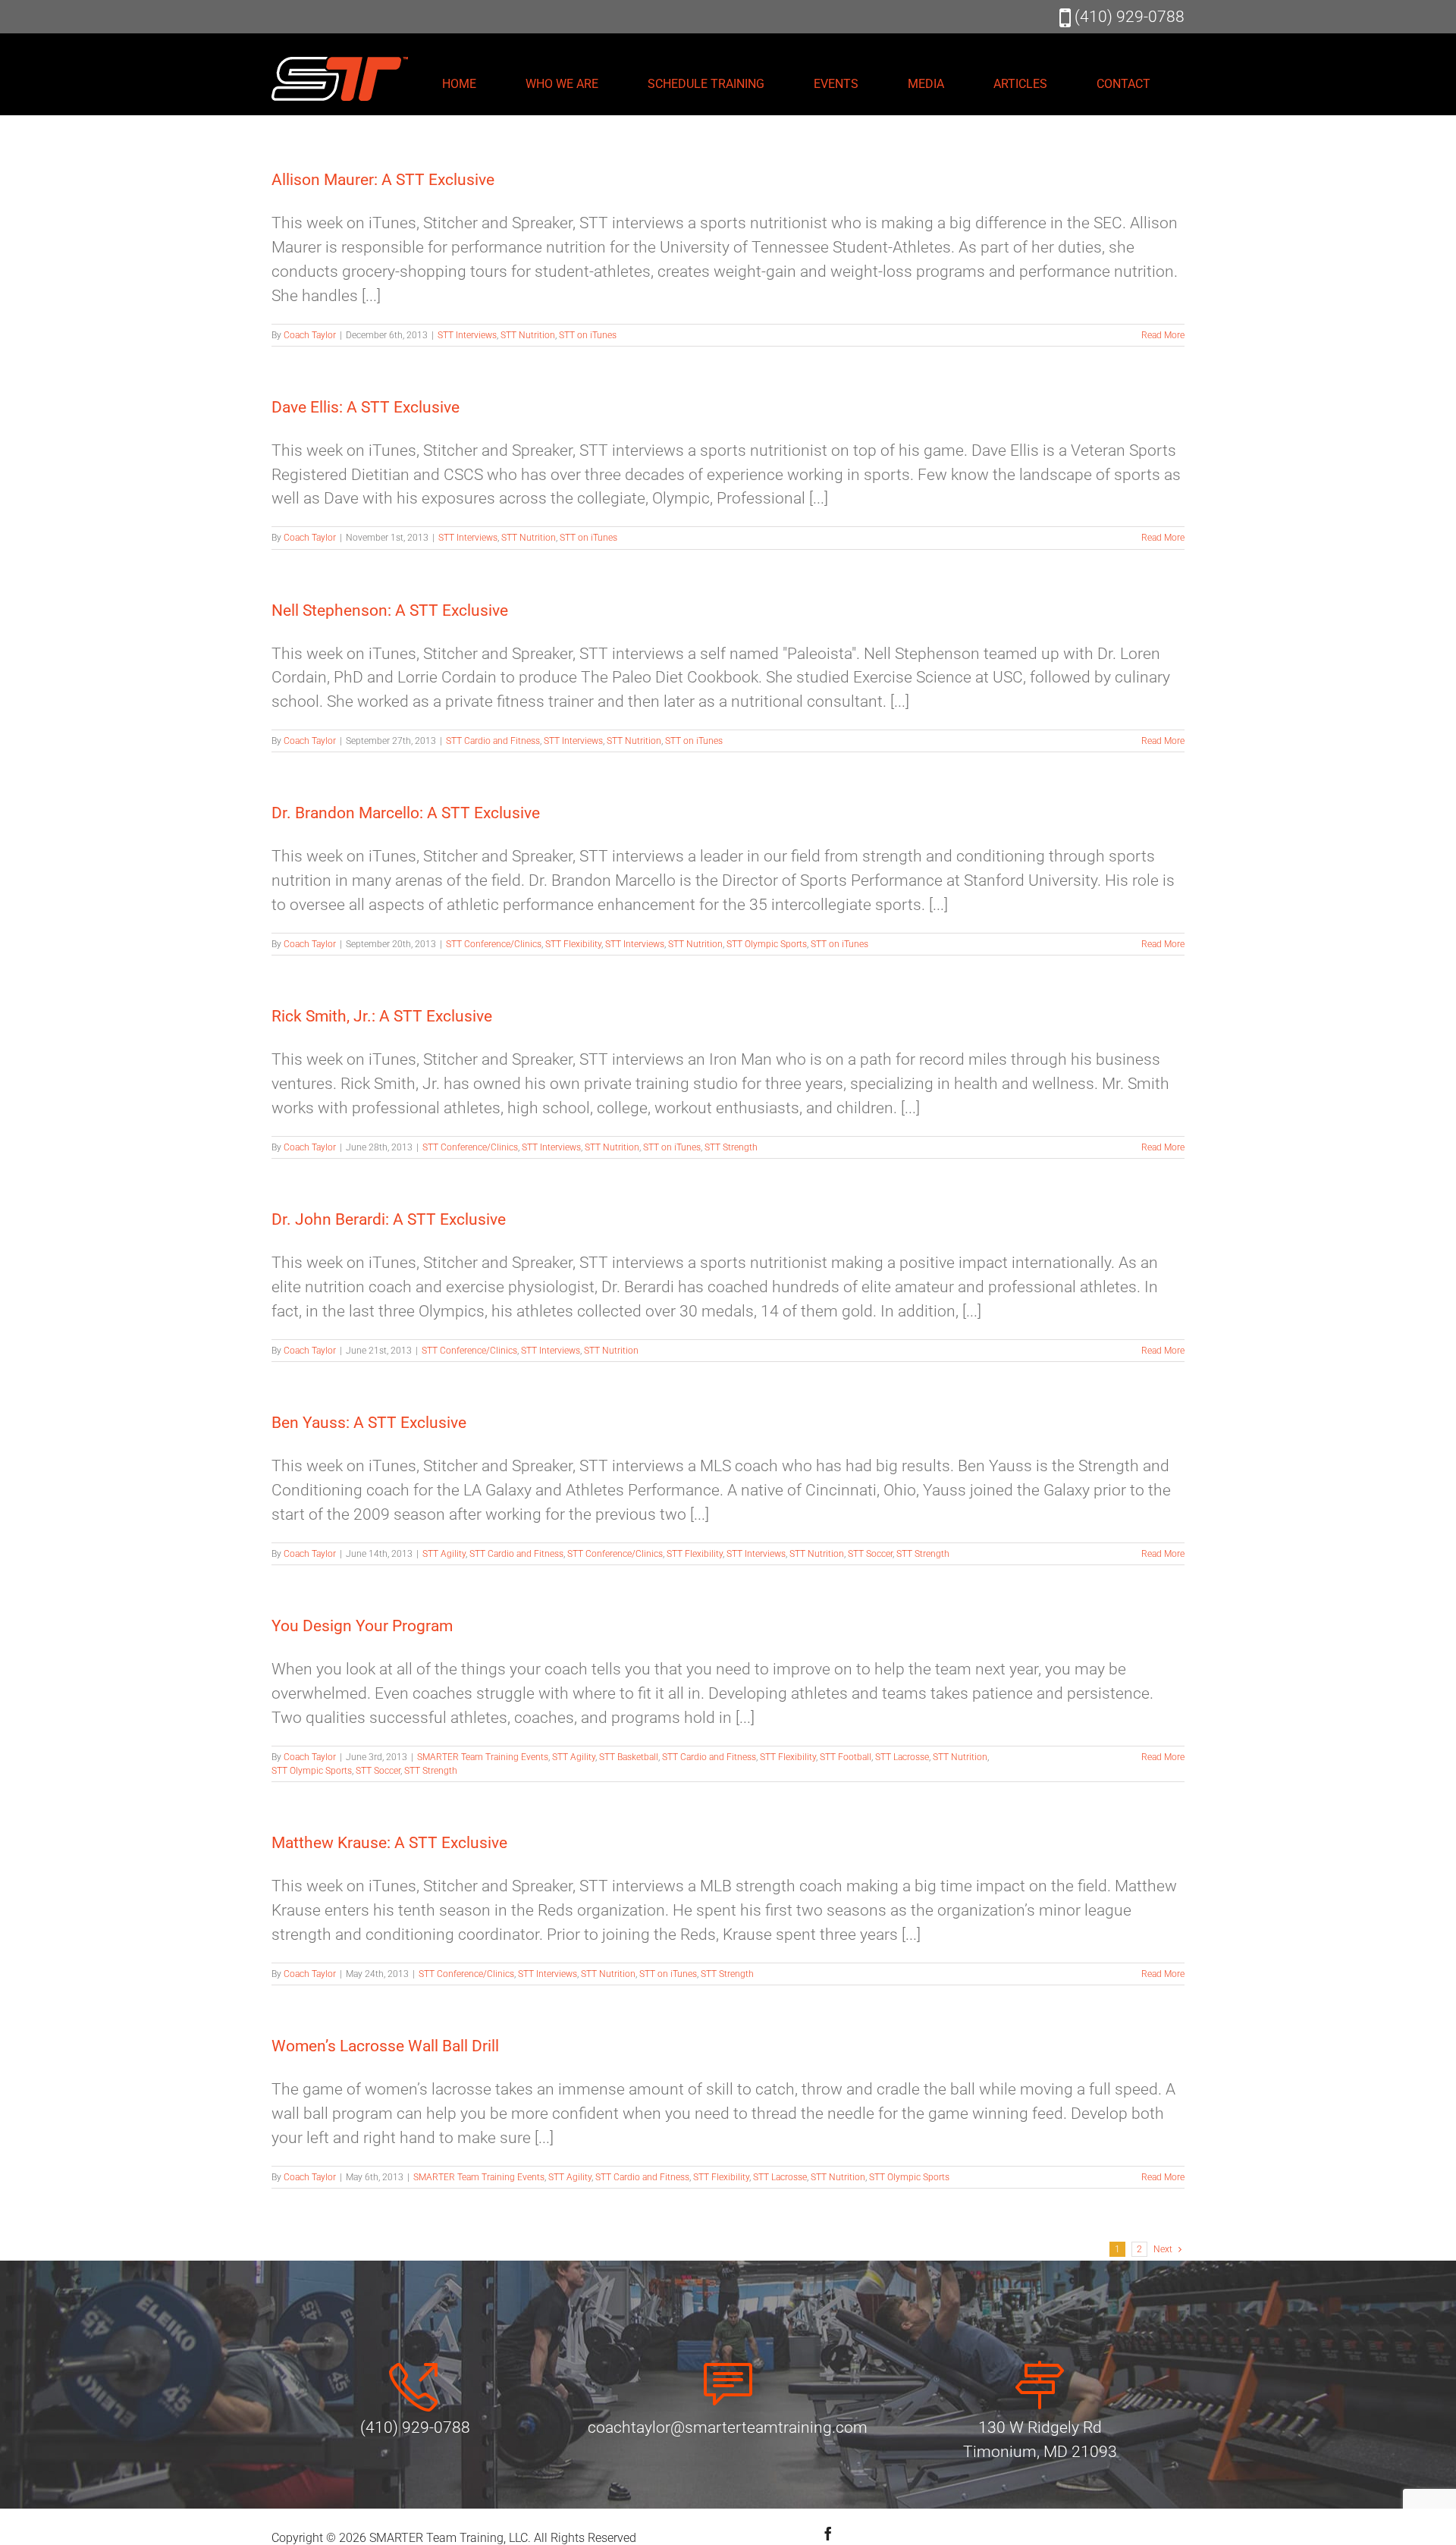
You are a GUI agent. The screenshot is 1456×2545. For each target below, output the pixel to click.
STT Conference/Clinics (494, 944)
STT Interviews (467, 335)
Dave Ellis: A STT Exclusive (366, 407)
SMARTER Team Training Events (483, 1757)
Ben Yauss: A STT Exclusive (369, 1423)
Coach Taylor (310, 335)
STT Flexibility (573, 944)
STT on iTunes (588, 335)
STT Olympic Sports (767, 944)
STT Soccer (870, 1554)
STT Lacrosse (902, 1757)
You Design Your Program (362, 1626)
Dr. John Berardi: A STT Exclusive (389, 1219)
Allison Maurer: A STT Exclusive (383, 180)
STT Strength (731, 1147)
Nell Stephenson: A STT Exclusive (390, 610)
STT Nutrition (528, 335)
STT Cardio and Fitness (493, 741)
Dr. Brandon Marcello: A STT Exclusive (406, 813)
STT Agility (444, 1554)
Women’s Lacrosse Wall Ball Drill (385, 2046)
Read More (1163, 335)
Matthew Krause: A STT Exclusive (389, 1843)
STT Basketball (629, 1757)
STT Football (846, 1757)
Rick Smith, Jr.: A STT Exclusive (382, 1016)
